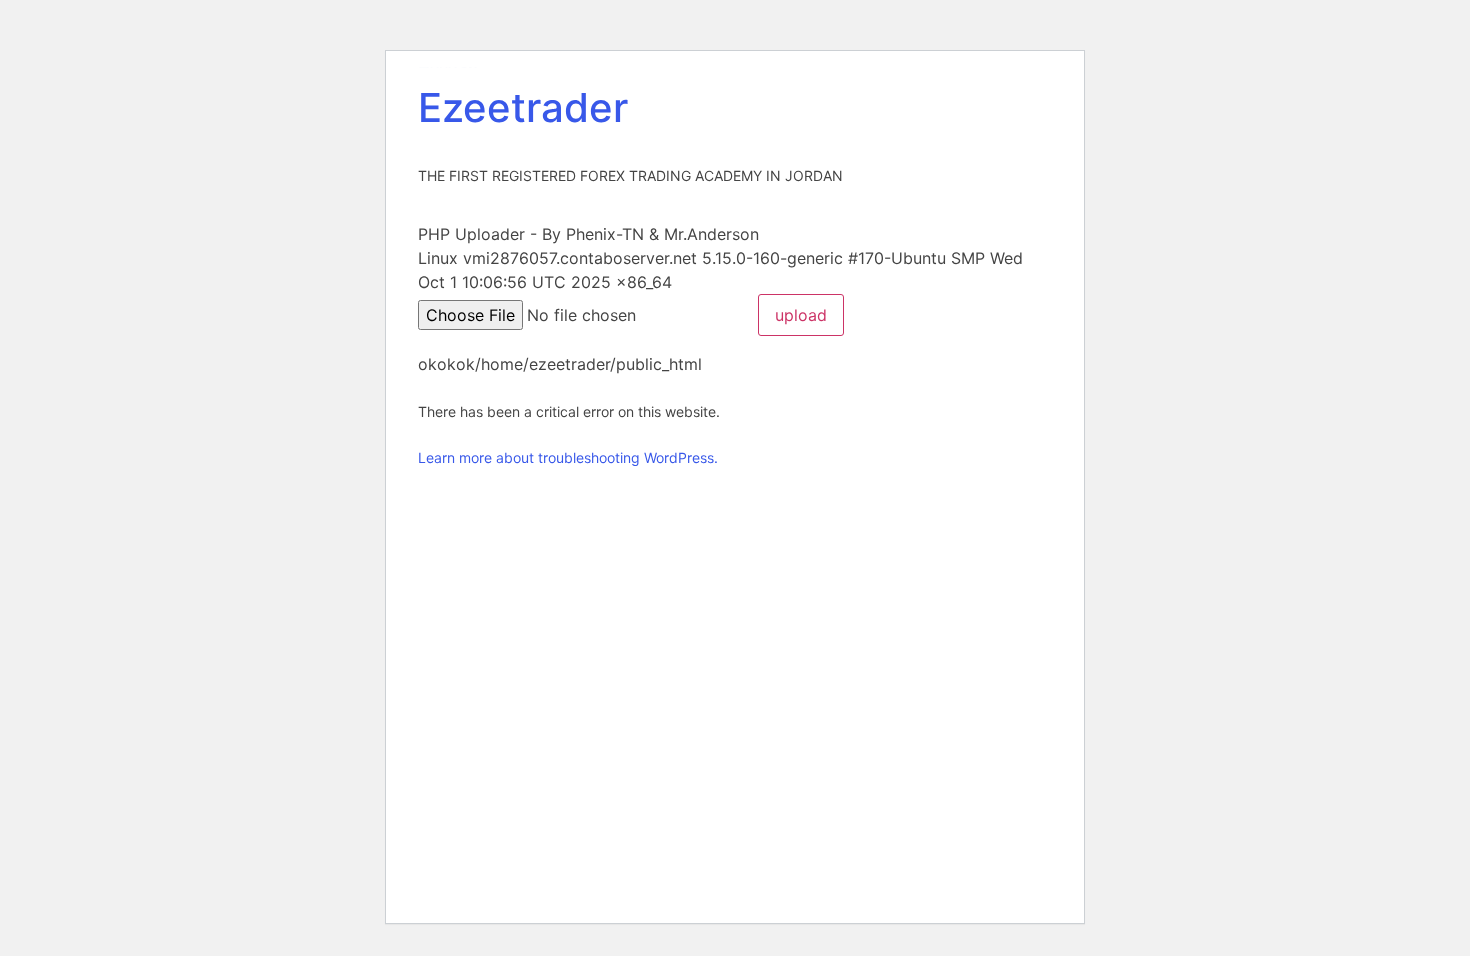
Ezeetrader (523, 107)
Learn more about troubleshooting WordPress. (568, 457)
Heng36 (448, 67)
